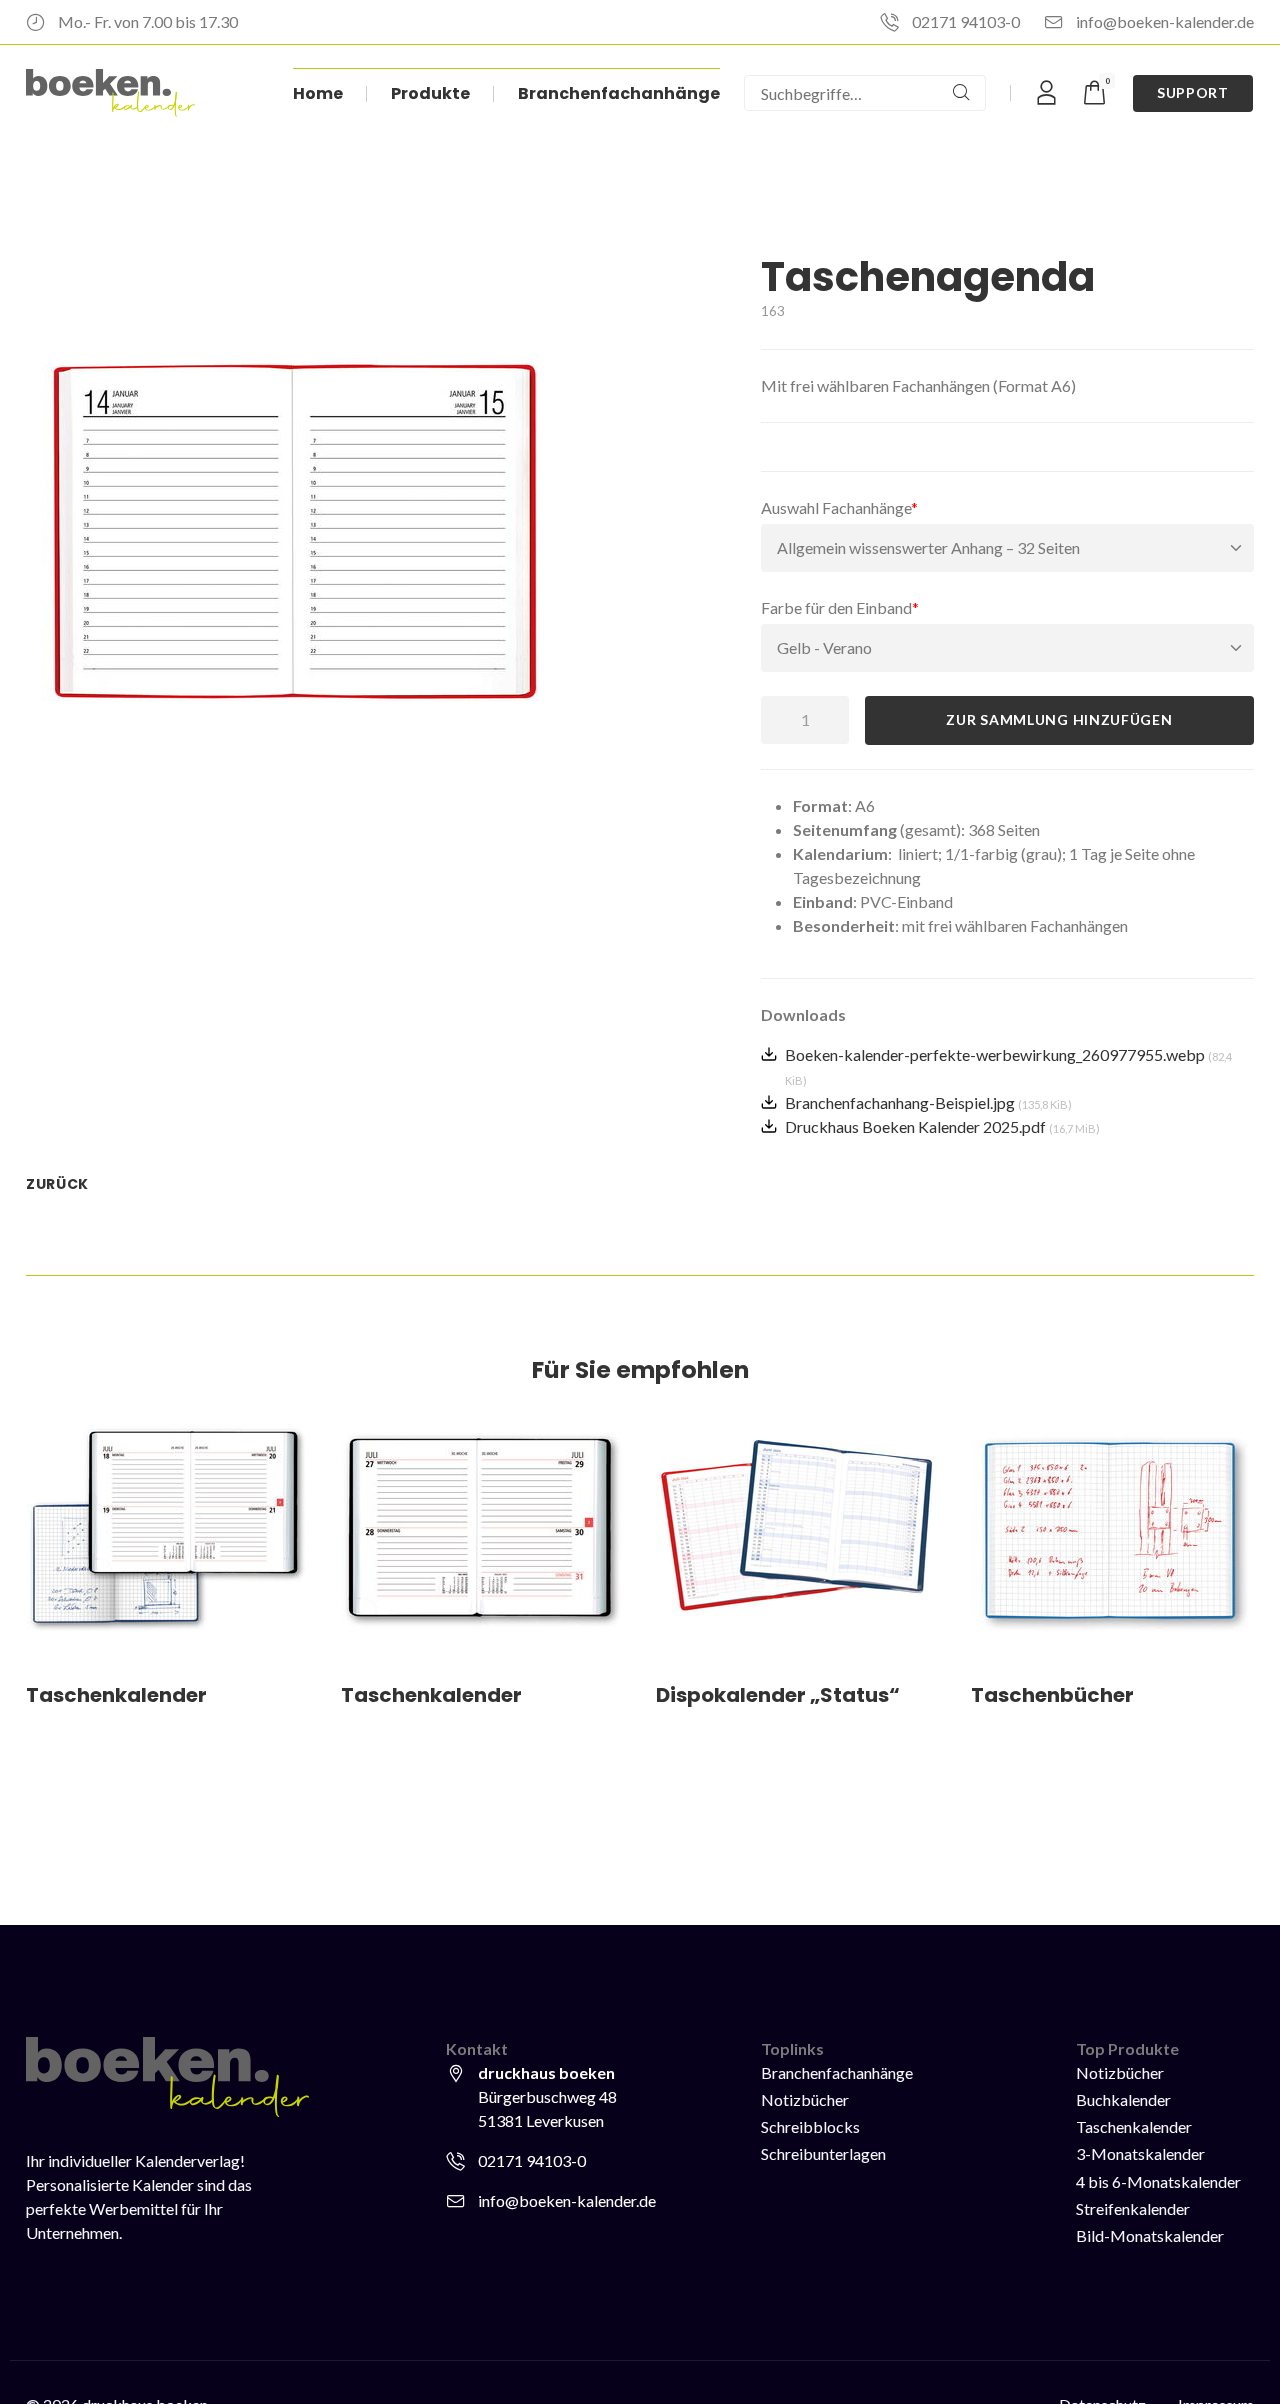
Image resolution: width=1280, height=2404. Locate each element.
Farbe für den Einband (840, 607)
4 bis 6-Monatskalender (1158, 2181)
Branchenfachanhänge (837, 2072)
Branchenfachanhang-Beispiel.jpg (928, 1102)
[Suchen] (961, 93)
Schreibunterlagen (823, 2153)
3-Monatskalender (1140, 2153)
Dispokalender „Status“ (778, 1695)
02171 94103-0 (966, 21)
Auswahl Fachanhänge (839, 507)
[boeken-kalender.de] (110, 93)
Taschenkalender (116, 1695)
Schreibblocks (810, 2126)
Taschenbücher (1052, 1695)
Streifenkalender (1133, 2208)
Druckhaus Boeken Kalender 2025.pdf (942, 1126)
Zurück (57, 1184)
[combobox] (841, 93)
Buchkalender (1123, 2099)
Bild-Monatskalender (1150, 2235)
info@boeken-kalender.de (1165, 21)
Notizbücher (805, 2099)
